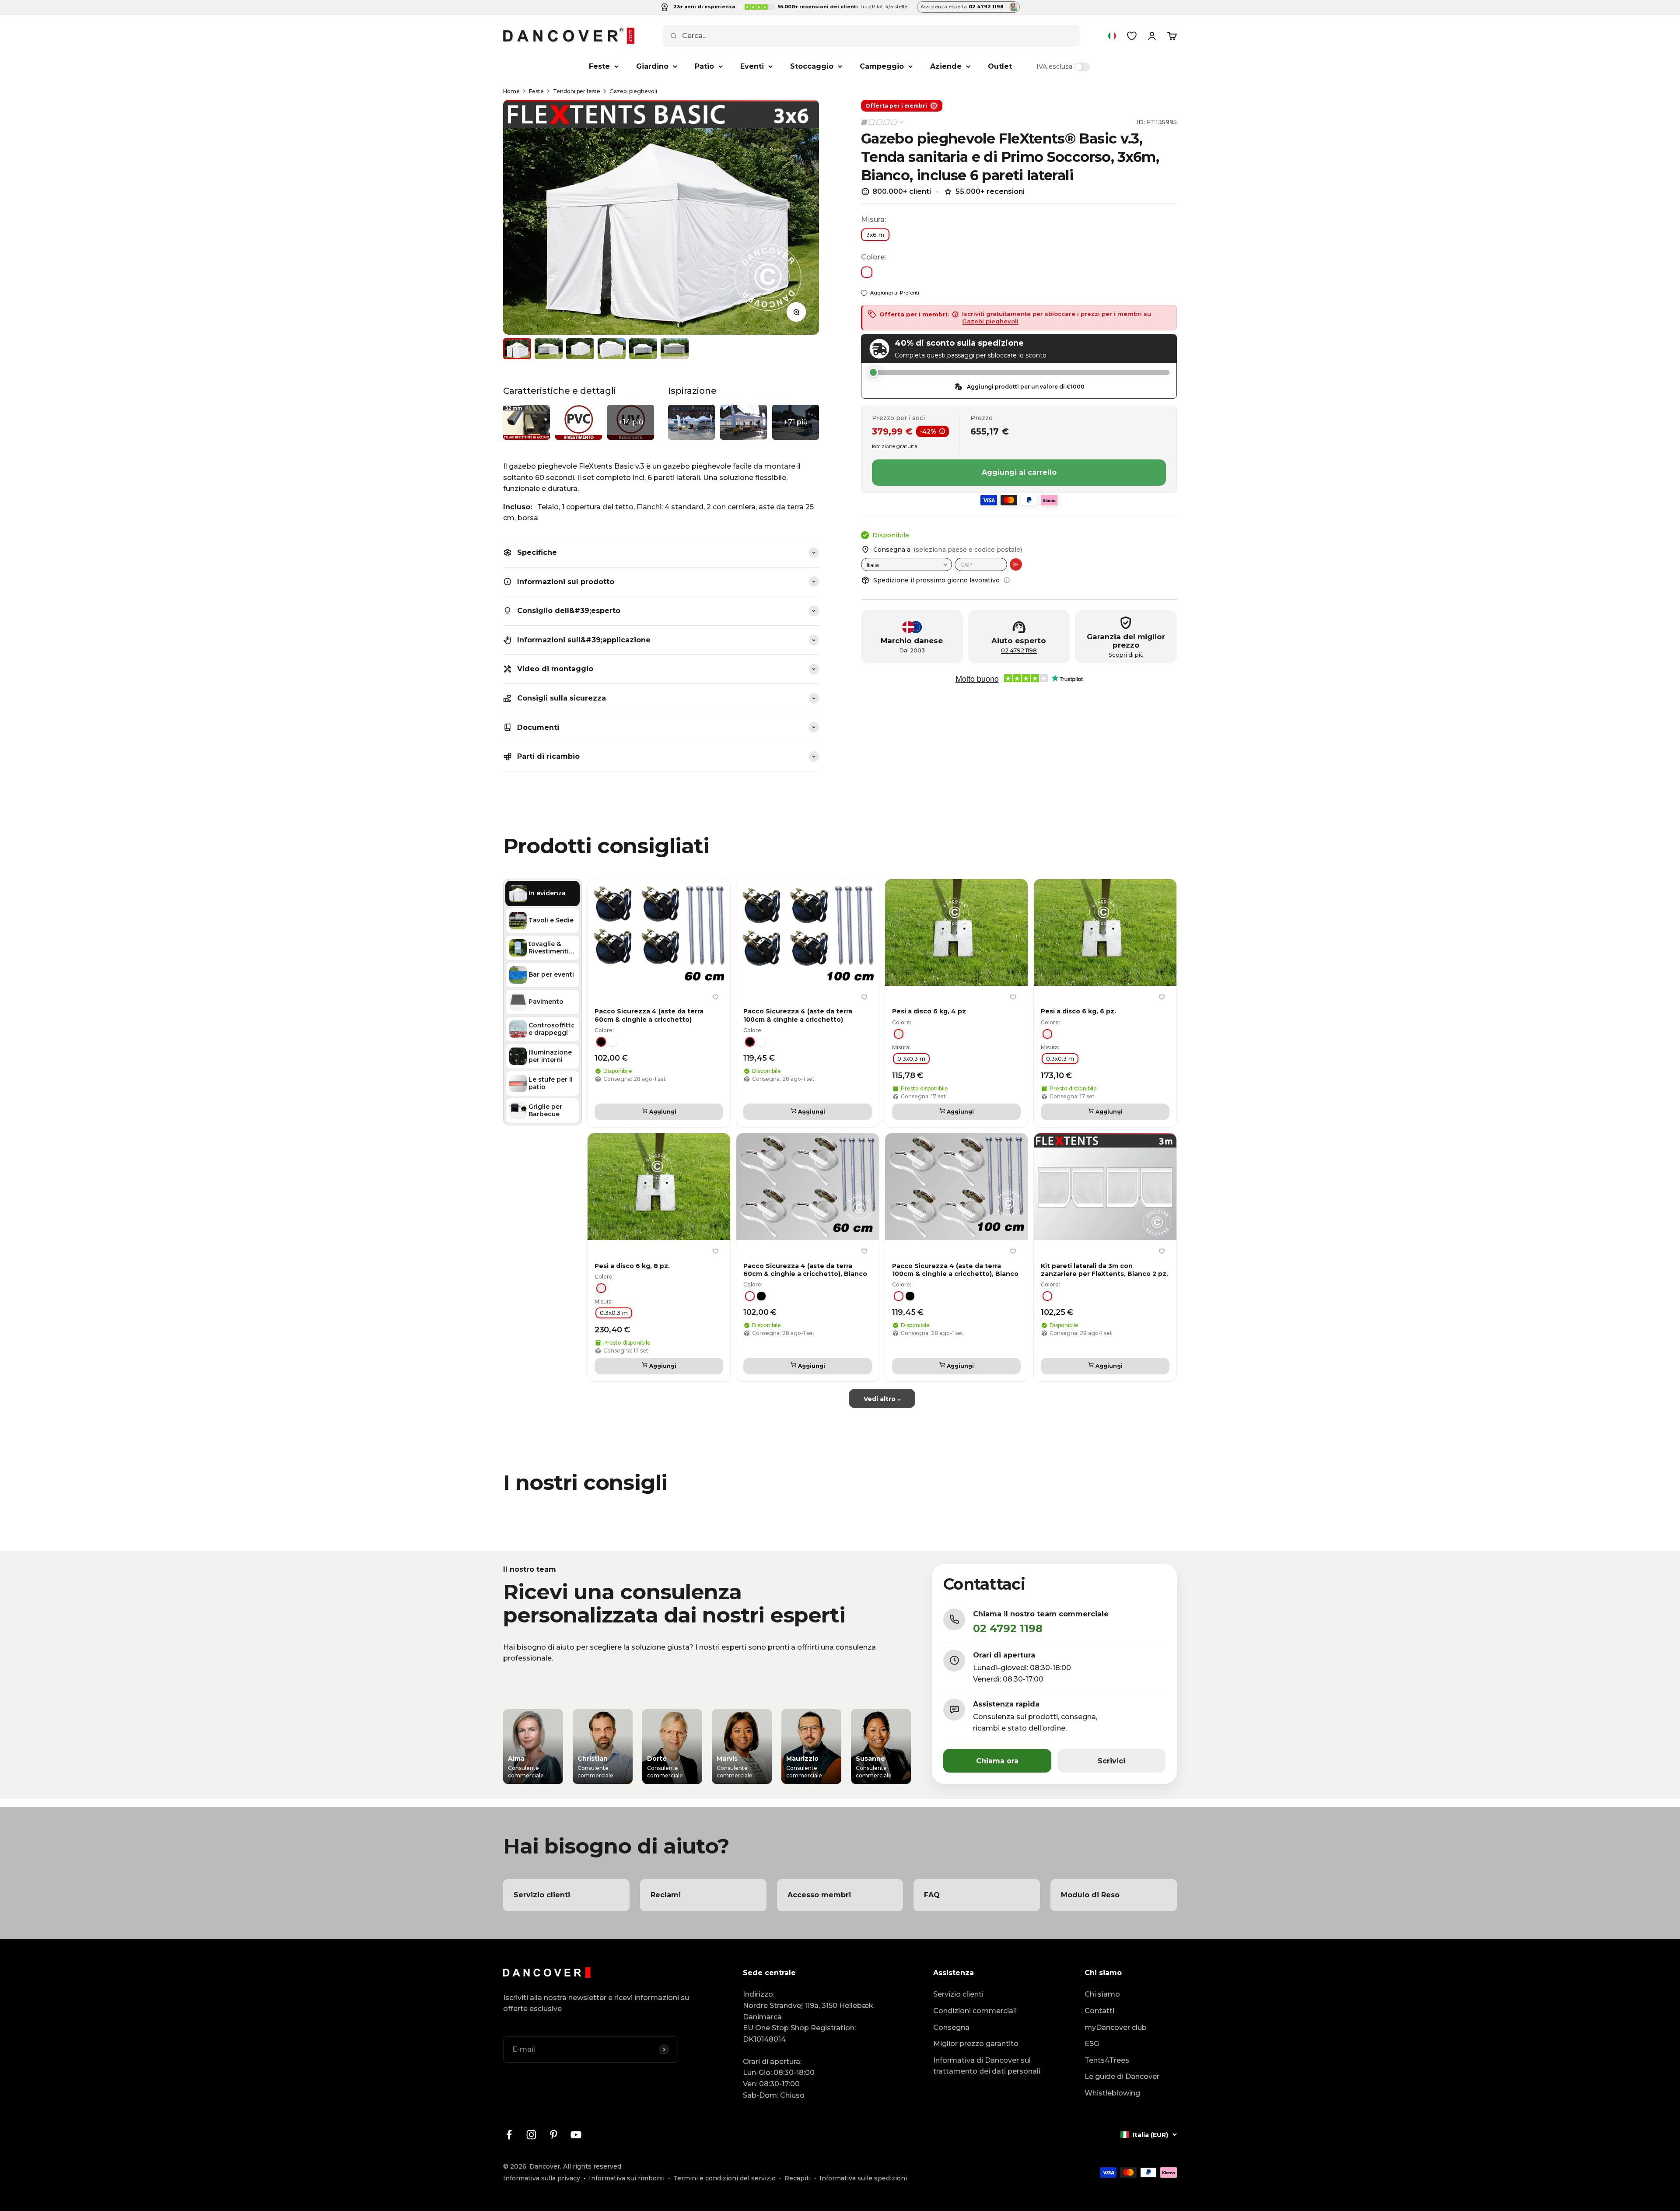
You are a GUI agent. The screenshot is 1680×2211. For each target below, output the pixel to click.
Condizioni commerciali (975, 2011)
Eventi (752, 66)
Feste (599, 66)
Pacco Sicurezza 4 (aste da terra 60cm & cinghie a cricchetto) (649, 1015)
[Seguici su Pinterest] (554, 2135)
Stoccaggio (812, 66)
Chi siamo (1102, 1994)
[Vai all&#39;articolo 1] (517, 349)
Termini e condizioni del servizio (724, 2178)
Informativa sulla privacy (542, 2178)
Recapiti (798, 2178)
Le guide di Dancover (1122, 2076)
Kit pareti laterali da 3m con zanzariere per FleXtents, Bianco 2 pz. (1104, 1269)
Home (511, 91)
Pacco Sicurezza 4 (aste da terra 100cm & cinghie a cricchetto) (798, 1015)
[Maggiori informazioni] (1007, 580)
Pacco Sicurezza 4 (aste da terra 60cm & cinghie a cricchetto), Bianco (805, 1269)
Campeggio (882, 66)
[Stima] (1016, 564)
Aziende (946, 66)
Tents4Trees (1107, 2060)
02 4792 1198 (1019, 650)
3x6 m (875, 235)
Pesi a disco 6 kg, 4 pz (929, 1011)
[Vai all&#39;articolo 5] (643, 349)
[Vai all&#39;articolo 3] (580, 349)
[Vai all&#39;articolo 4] (612, 349)
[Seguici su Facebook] (509, 2135)
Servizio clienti (958, 1994)
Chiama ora (997, 1761)
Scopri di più (1126, 655)
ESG (1092, 2044)
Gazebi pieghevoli (633, 91)
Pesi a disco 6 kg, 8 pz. (632, 1265)
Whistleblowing (1112, 2093)
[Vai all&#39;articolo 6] (675, 349)
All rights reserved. (593, 2166)
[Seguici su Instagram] (531, 2135)
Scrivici (1111, 1761)
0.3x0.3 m (911, 1058)
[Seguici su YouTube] (576, 2135)
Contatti (1099, 2011)
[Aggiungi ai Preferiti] (715, 997)
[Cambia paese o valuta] (1112, 36)
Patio (704, 66)
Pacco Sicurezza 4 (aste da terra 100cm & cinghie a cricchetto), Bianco (955, 1269)
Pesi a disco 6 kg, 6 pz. (1078, 1011)
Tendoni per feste (577, 91)
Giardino (652, 66)
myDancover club (1116, 2027)
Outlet (1000, 66)
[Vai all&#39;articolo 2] (549, 349)
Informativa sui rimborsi (627, 2178)
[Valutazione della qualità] (883, 122)
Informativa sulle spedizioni (863, 2178)
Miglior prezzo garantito (976, 2044)
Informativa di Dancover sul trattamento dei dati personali (987, 2066)
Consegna (951, 2027)
